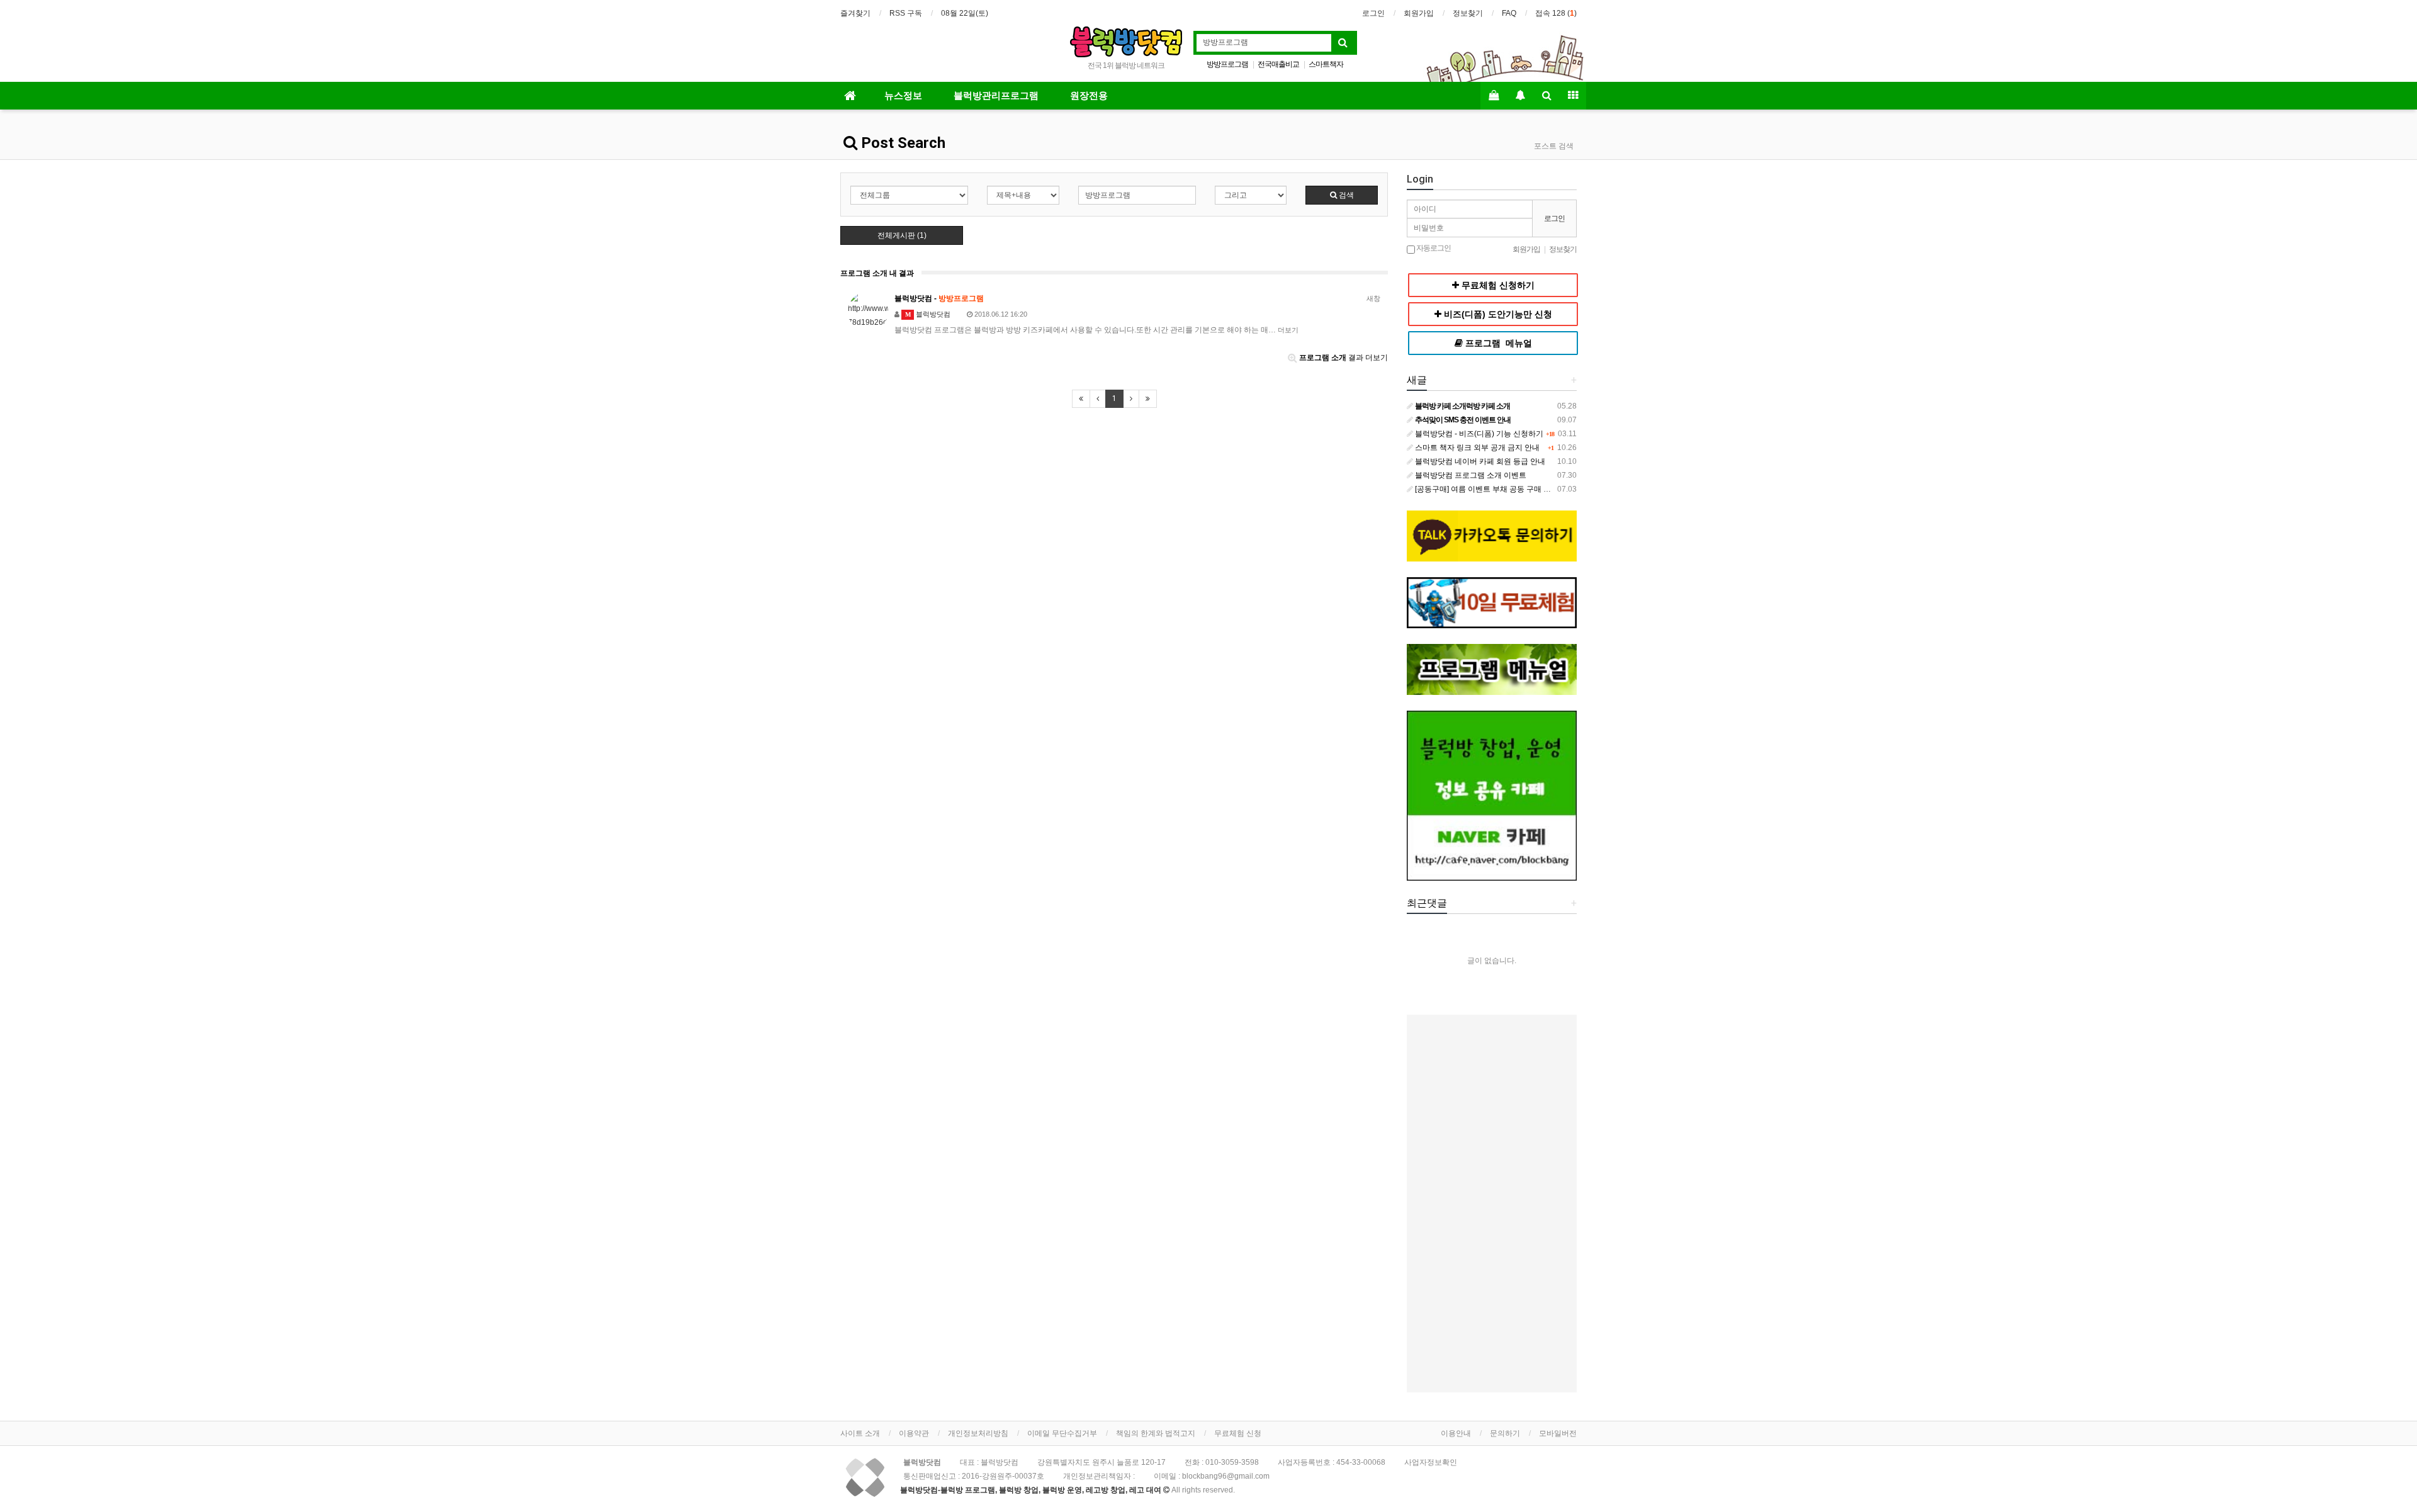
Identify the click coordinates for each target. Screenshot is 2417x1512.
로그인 (1373, 13)
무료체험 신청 (1238, 1433)
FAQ (1509, 13)
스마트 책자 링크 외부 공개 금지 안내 (1476, 448)
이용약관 (914, 1433)
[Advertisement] (1492, 1204)
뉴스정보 (903, 96)
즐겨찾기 (855, 13)
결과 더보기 (1344, 358)
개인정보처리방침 (978, 1433)
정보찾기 (1468, 13)
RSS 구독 (906, 13)
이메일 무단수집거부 (1062, 1433)
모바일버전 (1558, 1433)
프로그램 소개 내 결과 (877, 273)
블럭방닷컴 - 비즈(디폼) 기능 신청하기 (1478, 434)
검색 (1345, 195)
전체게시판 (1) (902, 235)
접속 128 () (1556, 13)
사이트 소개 (860, 1433)
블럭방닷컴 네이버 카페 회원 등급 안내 (1479, 461)
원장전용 (1089, 96)
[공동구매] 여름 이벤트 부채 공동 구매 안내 (1486, 489)
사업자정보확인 (1431, 1462)
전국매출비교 (1278, 64)
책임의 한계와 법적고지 (1156, 1433)
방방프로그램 (1227, 64)
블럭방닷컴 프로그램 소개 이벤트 (1470, 475)
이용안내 (1456, 1433)
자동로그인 (1433, 248)
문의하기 (1505, 1433)
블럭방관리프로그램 (996, 96)
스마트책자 (1326, 64)
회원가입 (1419, 13)
